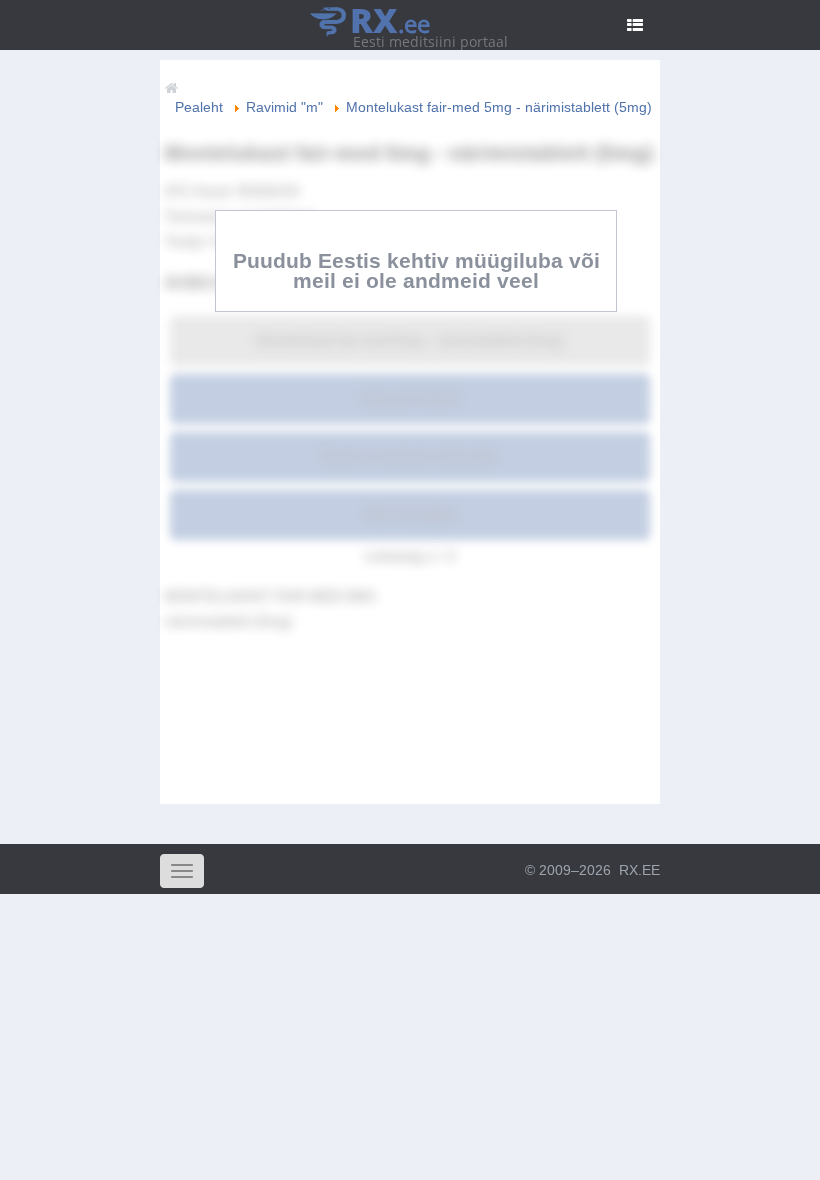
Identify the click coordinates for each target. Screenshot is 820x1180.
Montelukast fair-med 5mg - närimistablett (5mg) (410, 340)
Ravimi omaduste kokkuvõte (410, 456)
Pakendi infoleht (410, 398)
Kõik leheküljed (410, 514)
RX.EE (639, 870)
